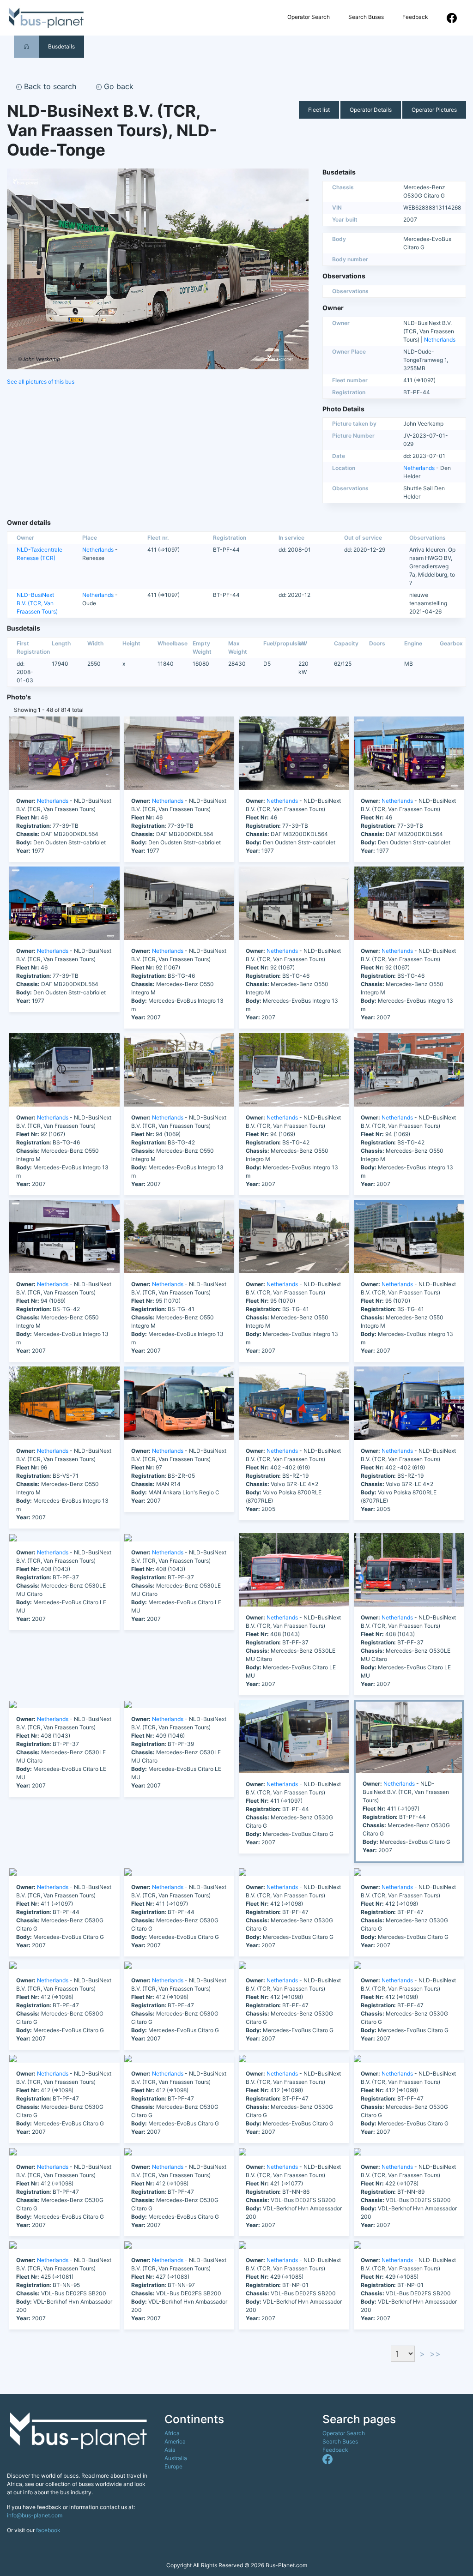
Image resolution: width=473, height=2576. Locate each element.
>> (435, 2354)
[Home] (26, 46)
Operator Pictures (434, 110)
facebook (48, 2530)
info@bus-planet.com (35, 2515)
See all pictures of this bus (41, 382)
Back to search (49, 86)
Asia (170, 2450)
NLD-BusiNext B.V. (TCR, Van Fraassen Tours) (37, 603)
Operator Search (309, 17)
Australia (176, 2458)
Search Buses (366, 17)
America (175, 2441)
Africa (172, 2433)
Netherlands (440, 340)
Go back (118, 86)
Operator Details (371, 110)
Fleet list (319, 110)
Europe (173, 2466)
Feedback (415, 17)
